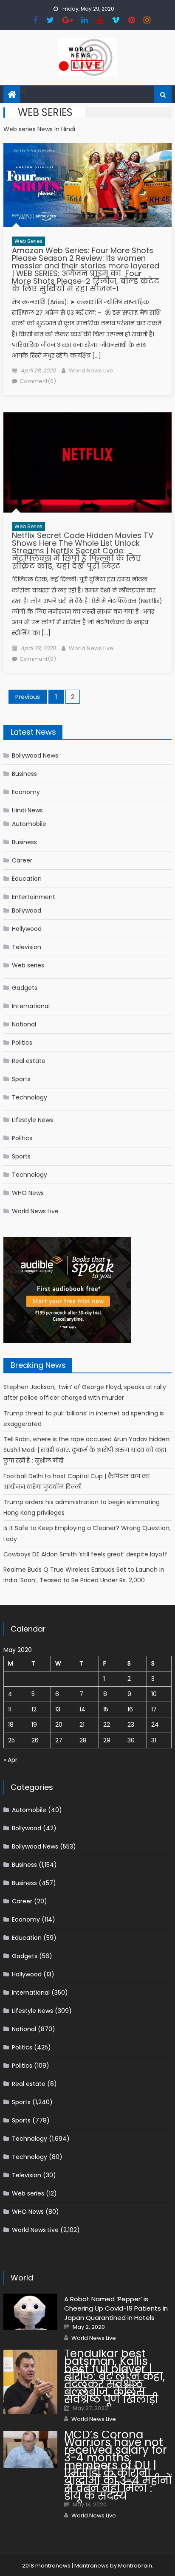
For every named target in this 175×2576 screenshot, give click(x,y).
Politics (22, 1043)
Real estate (29, 1061)
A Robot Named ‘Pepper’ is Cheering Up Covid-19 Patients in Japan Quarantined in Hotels (116, 2308)
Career (22, 860)
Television (27, 947)
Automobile (29, 824)
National (24, 1024)
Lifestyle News (32, 1120)
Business (24, 774)
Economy (26, 792)
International (31, 1006)
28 (83, 1740)
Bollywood (27, 910)
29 (107, 1740)
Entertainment (34, 897)
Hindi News (27, 810)
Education (27, 879)
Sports (21, 1079)
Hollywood (27, 929)
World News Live (91, 371)
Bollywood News (35, 755)
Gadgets (25, 988)
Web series (28, 241)
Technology (30, 1097)
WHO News (28, 1193)
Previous (28, 697)
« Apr (10, 1760)
